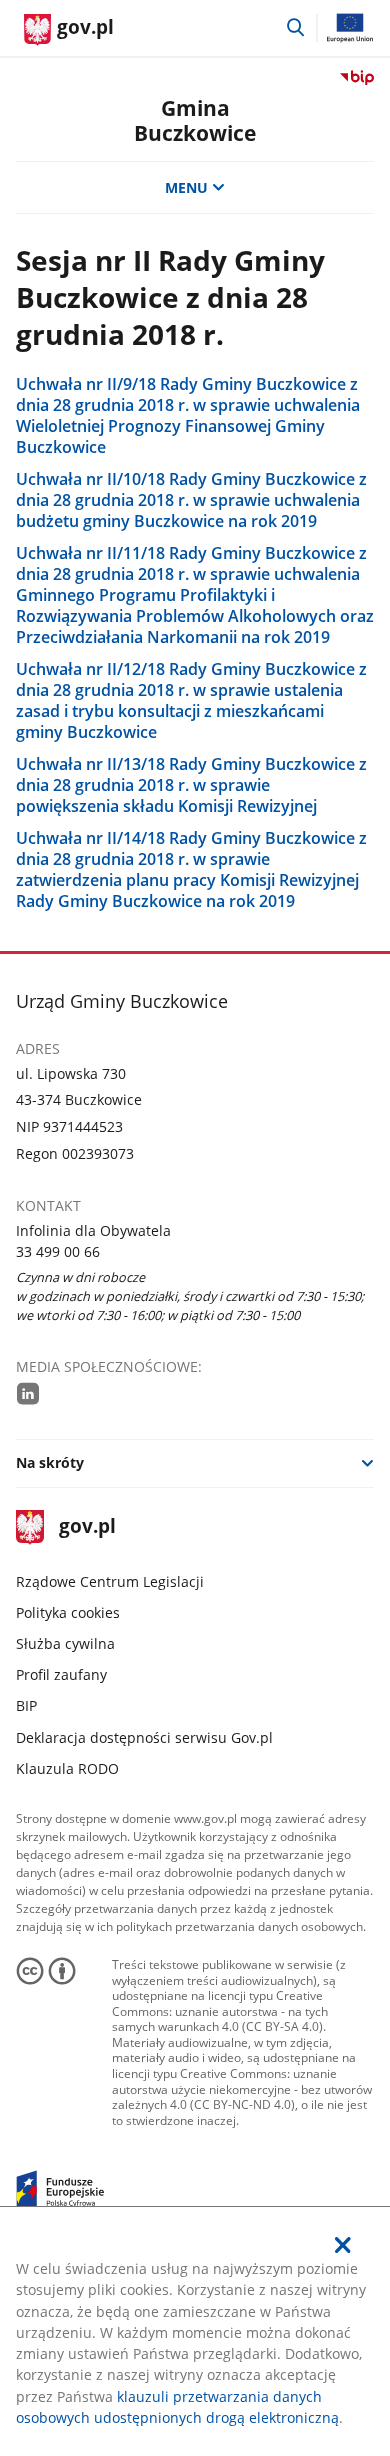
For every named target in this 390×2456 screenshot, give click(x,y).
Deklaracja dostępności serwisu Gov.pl (144, 1737)
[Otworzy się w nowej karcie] (28, 1393)
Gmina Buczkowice (195, 120)
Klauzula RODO (67, 1768)
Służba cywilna (65, 1643)
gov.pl (87, 1527)
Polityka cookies (68, 1612)
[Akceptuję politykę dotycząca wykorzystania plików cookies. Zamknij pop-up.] (344, 2245)
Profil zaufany (61, 1674)
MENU (186, 187)
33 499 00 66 (58, 1251)
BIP (26, 1705)
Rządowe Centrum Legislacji (110, 1581)
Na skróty (50, 1462)
